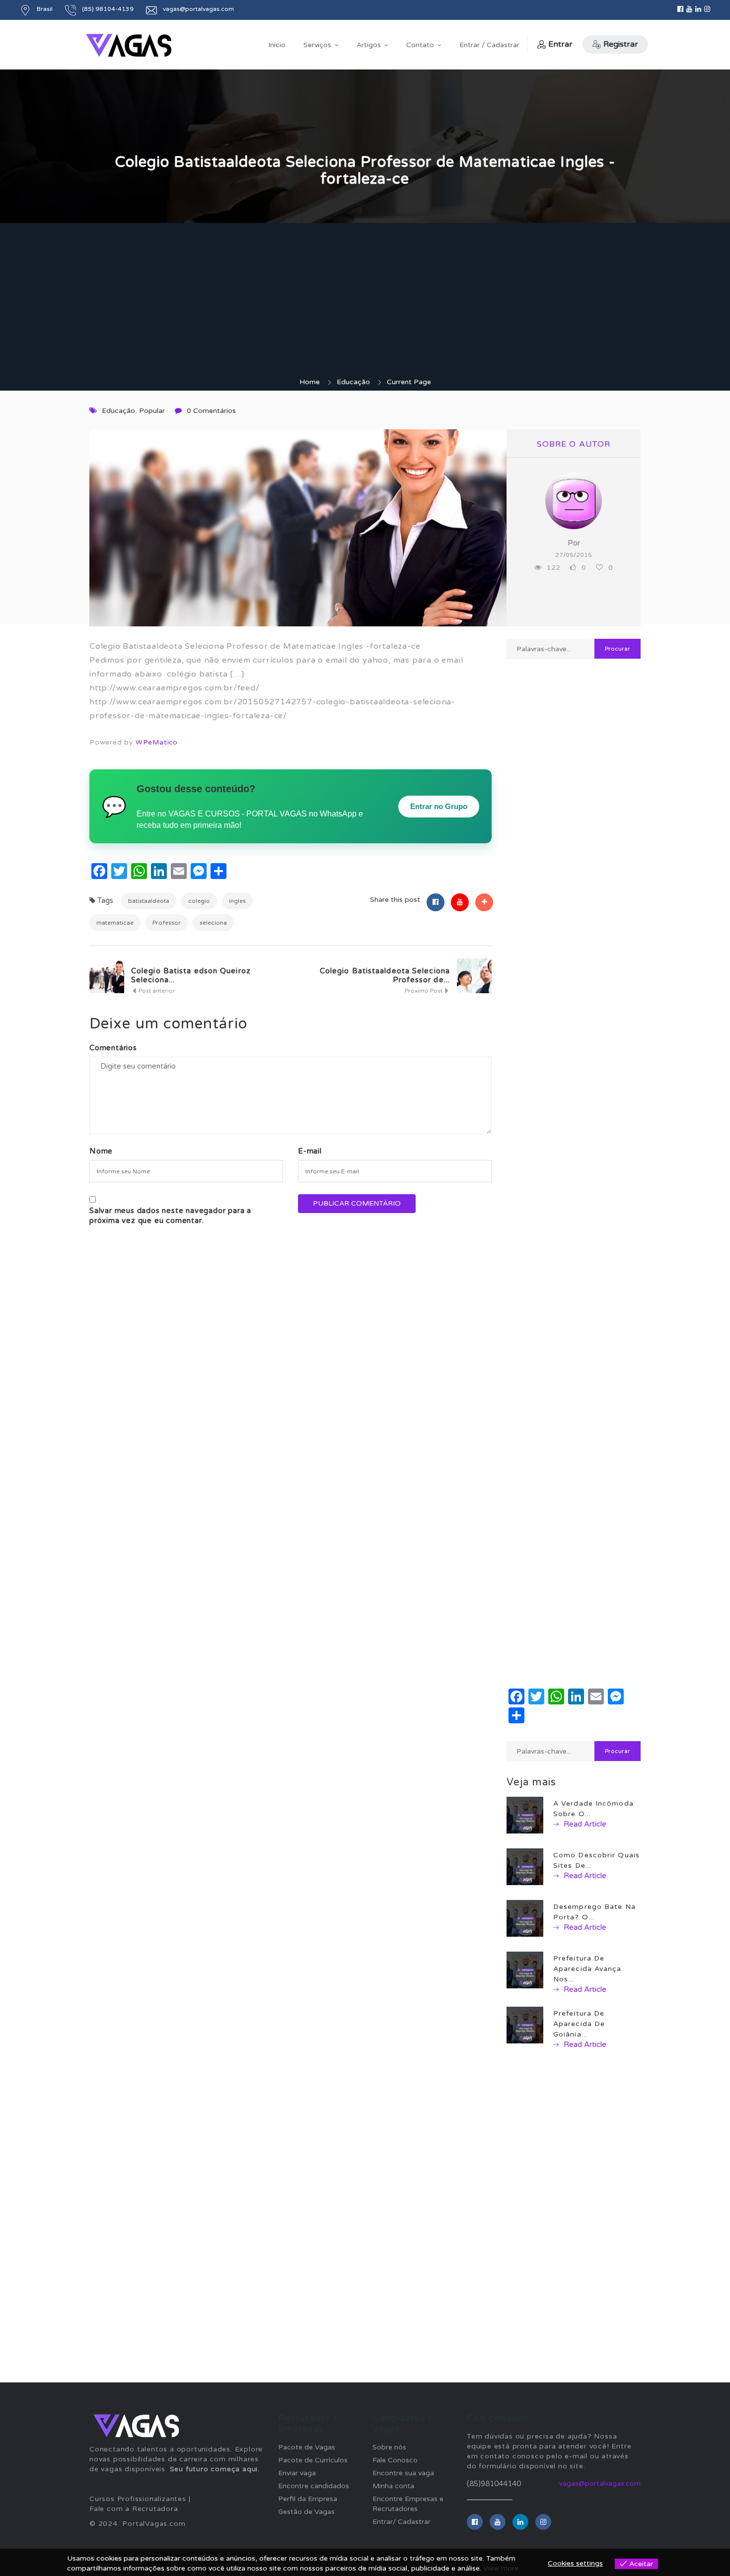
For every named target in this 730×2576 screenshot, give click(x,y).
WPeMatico (157, 743)
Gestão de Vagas (306, 2512)
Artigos (369, 45)
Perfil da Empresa (308, 2499)
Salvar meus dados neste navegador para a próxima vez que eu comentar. (170, 1216)
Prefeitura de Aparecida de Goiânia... (579, 2024)
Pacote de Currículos (313, 2460)
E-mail (310, 1151)
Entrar (560, 44)
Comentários (113, 1048)
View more (501, 2568)
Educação (353, 382)
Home (310, 382)
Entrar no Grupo (439, 806)
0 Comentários (211, 411)
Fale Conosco (395, 2460)
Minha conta (393, 2486)
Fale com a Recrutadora (134, 2509)
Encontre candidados (314, 2486)
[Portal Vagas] (129, 45)
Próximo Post (424, 991)
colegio (199, 901)
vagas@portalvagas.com (600, 2483)
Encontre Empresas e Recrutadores (408, 2504)
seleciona (213, 923)
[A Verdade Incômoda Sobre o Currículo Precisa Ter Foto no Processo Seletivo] (525, 1815)
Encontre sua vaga (403, 2473)
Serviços (317, 45)
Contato (420, 45)
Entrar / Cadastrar (489, 45)
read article (584, 1824)
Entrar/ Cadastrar (401, 2522)
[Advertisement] (365, 303)
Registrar (621, 44)
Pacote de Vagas (307, 2447)
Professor (167, 923)
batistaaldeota (149, 901)
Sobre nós (389, 2447)
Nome (101, 1151)
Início (277, 45)
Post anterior (156, 991)
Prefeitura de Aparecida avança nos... (587, 1969)
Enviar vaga (297, 2473)
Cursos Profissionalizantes (138, 2499)
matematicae (115, 923)
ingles (237, 901)
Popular (152, 411)
